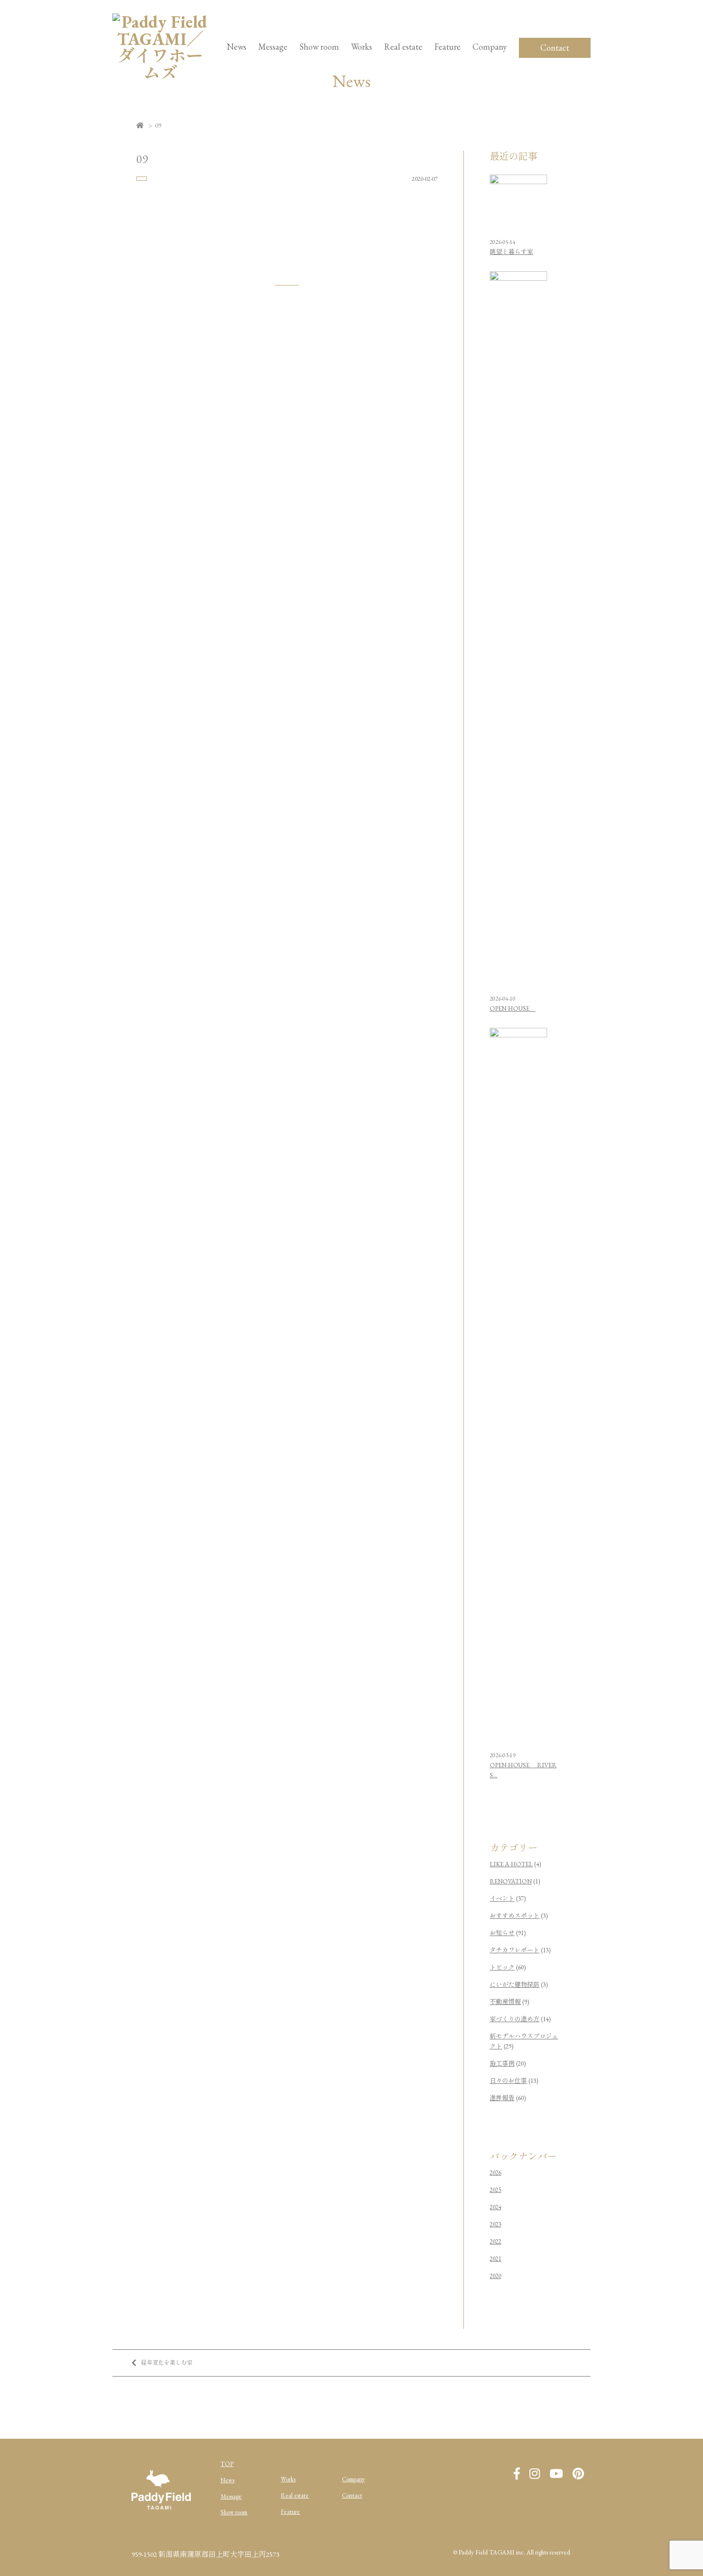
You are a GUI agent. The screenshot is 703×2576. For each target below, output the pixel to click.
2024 (495, 2207)
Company (353, 2479)
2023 (495, 2224)
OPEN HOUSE (513, 1008)
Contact (555, 48)
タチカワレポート (515, 1950)
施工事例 (502, 2064)
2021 (495, 2259)
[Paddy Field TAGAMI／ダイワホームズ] (160, 73)
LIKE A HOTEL (511, 1864)
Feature (447, 47)
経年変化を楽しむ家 (167, 2363)
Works (362, 47)
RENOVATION (511, 1881)
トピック (502, 1967)
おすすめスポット (515, 1916)
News (236, 47)
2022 (495, 2241)
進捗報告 (502, 2098)
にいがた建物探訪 (515, 1985)
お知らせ (502, 1933)
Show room (319, 47)
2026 (495, 2173)
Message (231, 2496)
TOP (227, 2464)
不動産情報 (505, 2002)
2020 (495, 2276)
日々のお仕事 (508, 2081)
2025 (495, 2190)
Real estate (295, 2495)
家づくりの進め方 (515, 2019)
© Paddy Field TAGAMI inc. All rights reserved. (512, 2552)
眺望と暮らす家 (511, 252)
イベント (502, 1899)
